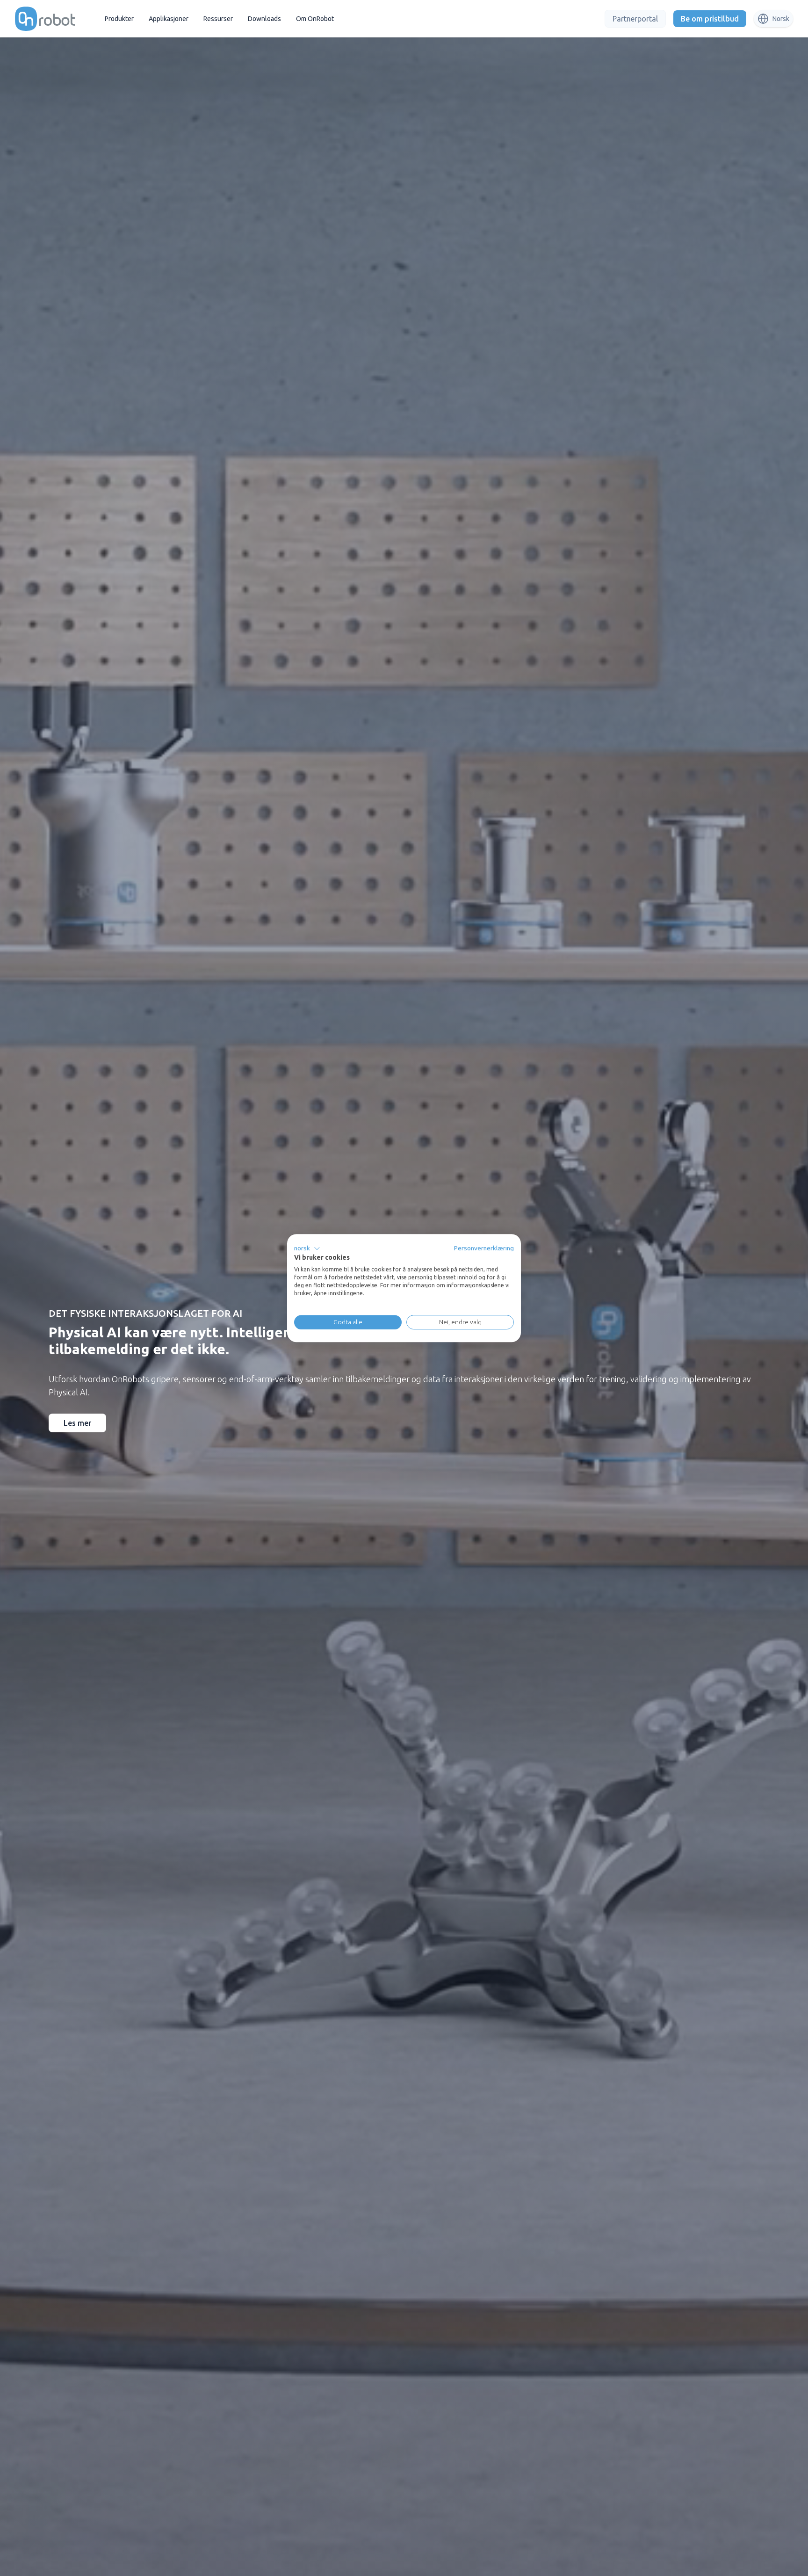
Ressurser (218, 19)
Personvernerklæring (484, 1248)
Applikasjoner (169, 19)
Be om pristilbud (710, 19)
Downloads (264, 19)
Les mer (77, 1423)
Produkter (119, 19)
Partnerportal (635, 19)
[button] (307, 1248)
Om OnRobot (315, 19)
